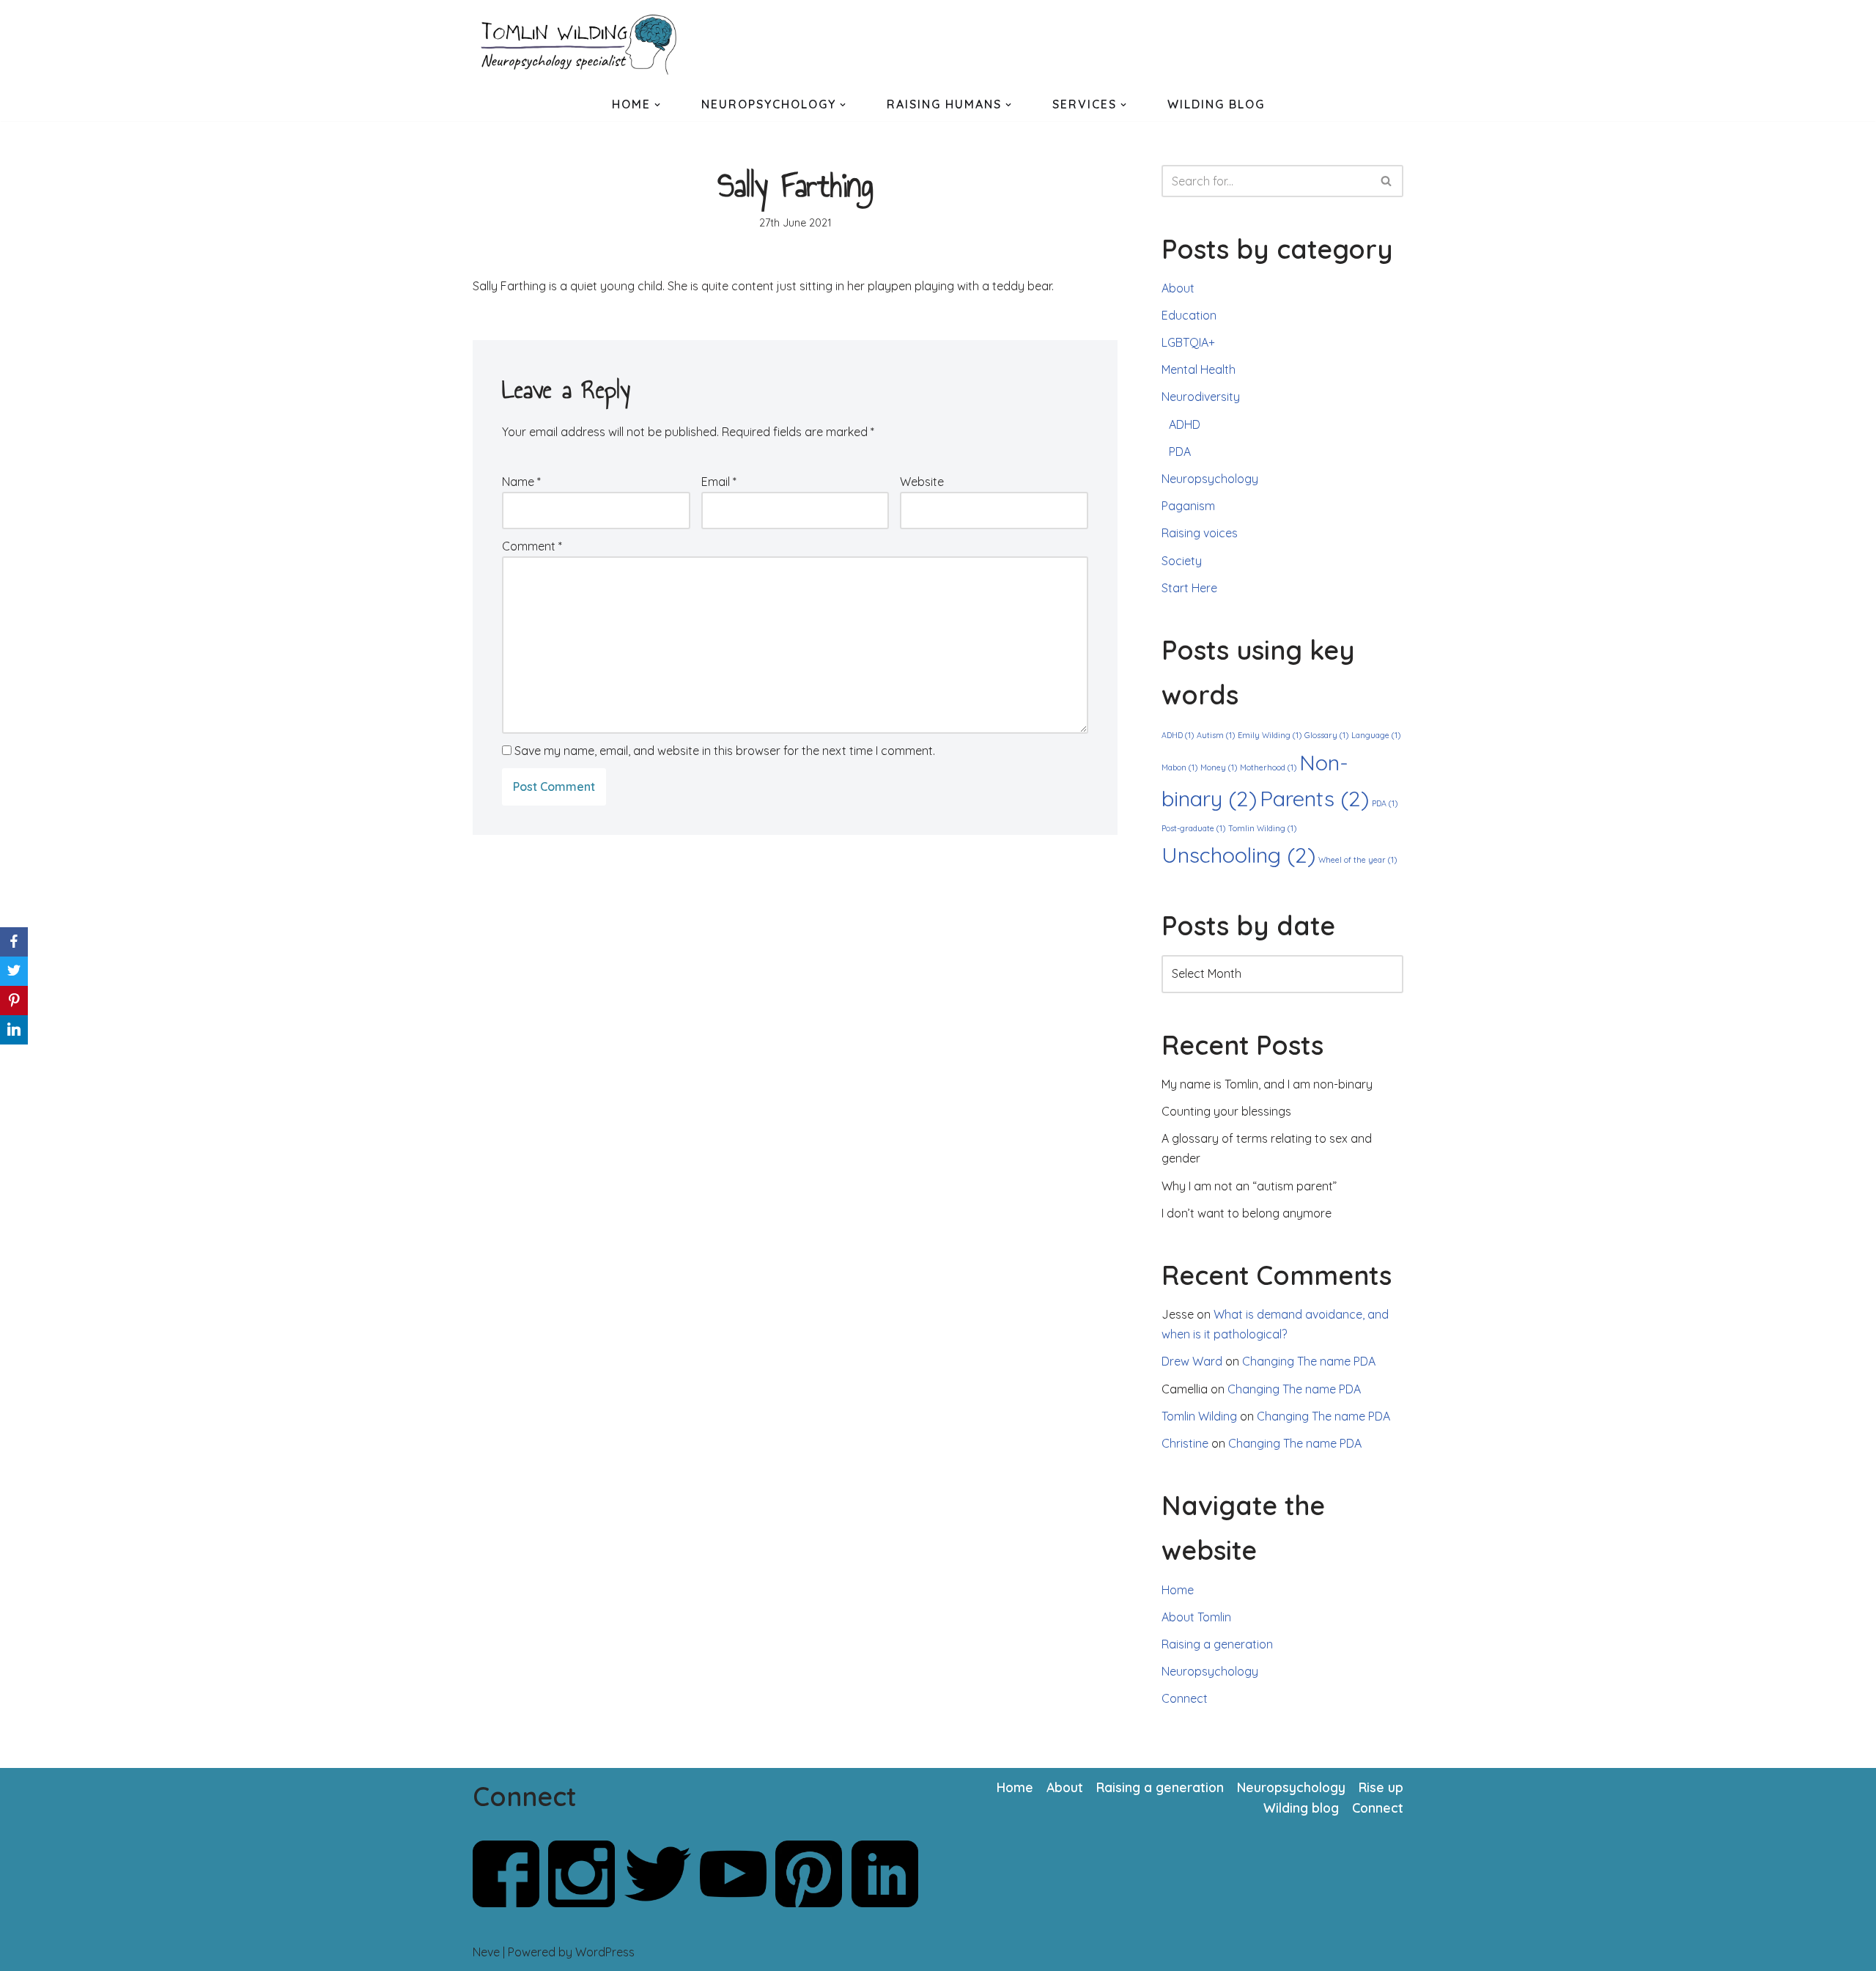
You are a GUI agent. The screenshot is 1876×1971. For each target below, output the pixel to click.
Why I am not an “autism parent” (1249, 1186)
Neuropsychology (1210, 479)
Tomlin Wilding (1262, 828)
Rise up (1381, 1787)
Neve (486, 1952)
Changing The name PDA (1309, 1361)
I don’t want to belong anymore (1247, 1213)
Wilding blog (1301, 1808)
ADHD (1185, 424)
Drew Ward (1192, 1361)
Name (521, 482)
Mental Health (1199, 369)
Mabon (1179, 767)
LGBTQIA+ (1188, 342)
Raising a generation (1217, 1644)
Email (719, 482)
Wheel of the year (1358, 860)
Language (1376, 735)
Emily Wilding (1270, 735)
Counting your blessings (1226, 1111)
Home (1178, 1590)
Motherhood (1268, 767)
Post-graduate (1193, 828)
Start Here (1189, 588)
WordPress (605, 1952)
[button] (657, 105)
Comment (532, 546)
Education (1189, 315)
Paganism (1188, 506)
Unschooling (1238, 855)
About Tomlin (1196, 1617)
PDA (1180, 452)
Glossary (1326, 735)
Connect (1185, 1698)
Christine (1185, 1443)
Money (1219, 767)
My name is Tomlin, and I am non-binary (1267, 1084)
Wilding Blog (1216, 104)
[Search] (1387, 181)
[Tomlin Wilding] (583, 44)
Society (1182, 561)
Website (922, 482)
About (1178, 288)
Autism (1216, 735)
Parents (1314, 798)
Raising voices (1200, 533)
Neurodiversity (1201, 397)
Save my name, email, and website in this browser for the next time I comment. (725, 751)
